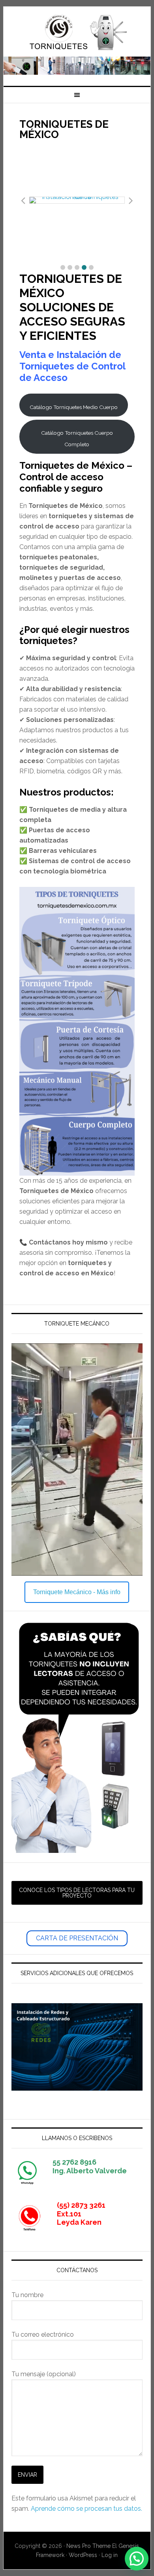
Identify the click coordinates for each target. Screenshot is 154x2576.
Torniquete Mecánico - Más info (77, 1592)
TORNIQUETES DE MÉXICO (77, 32)
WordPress (83, 2555)
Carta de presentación (77, 1938)
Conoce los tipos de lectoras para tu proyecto (77, 1893)
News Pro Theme (88, 2546)
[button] (63, 267)
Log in (110, 2555)
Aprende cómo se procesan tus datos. (86, 2509)
